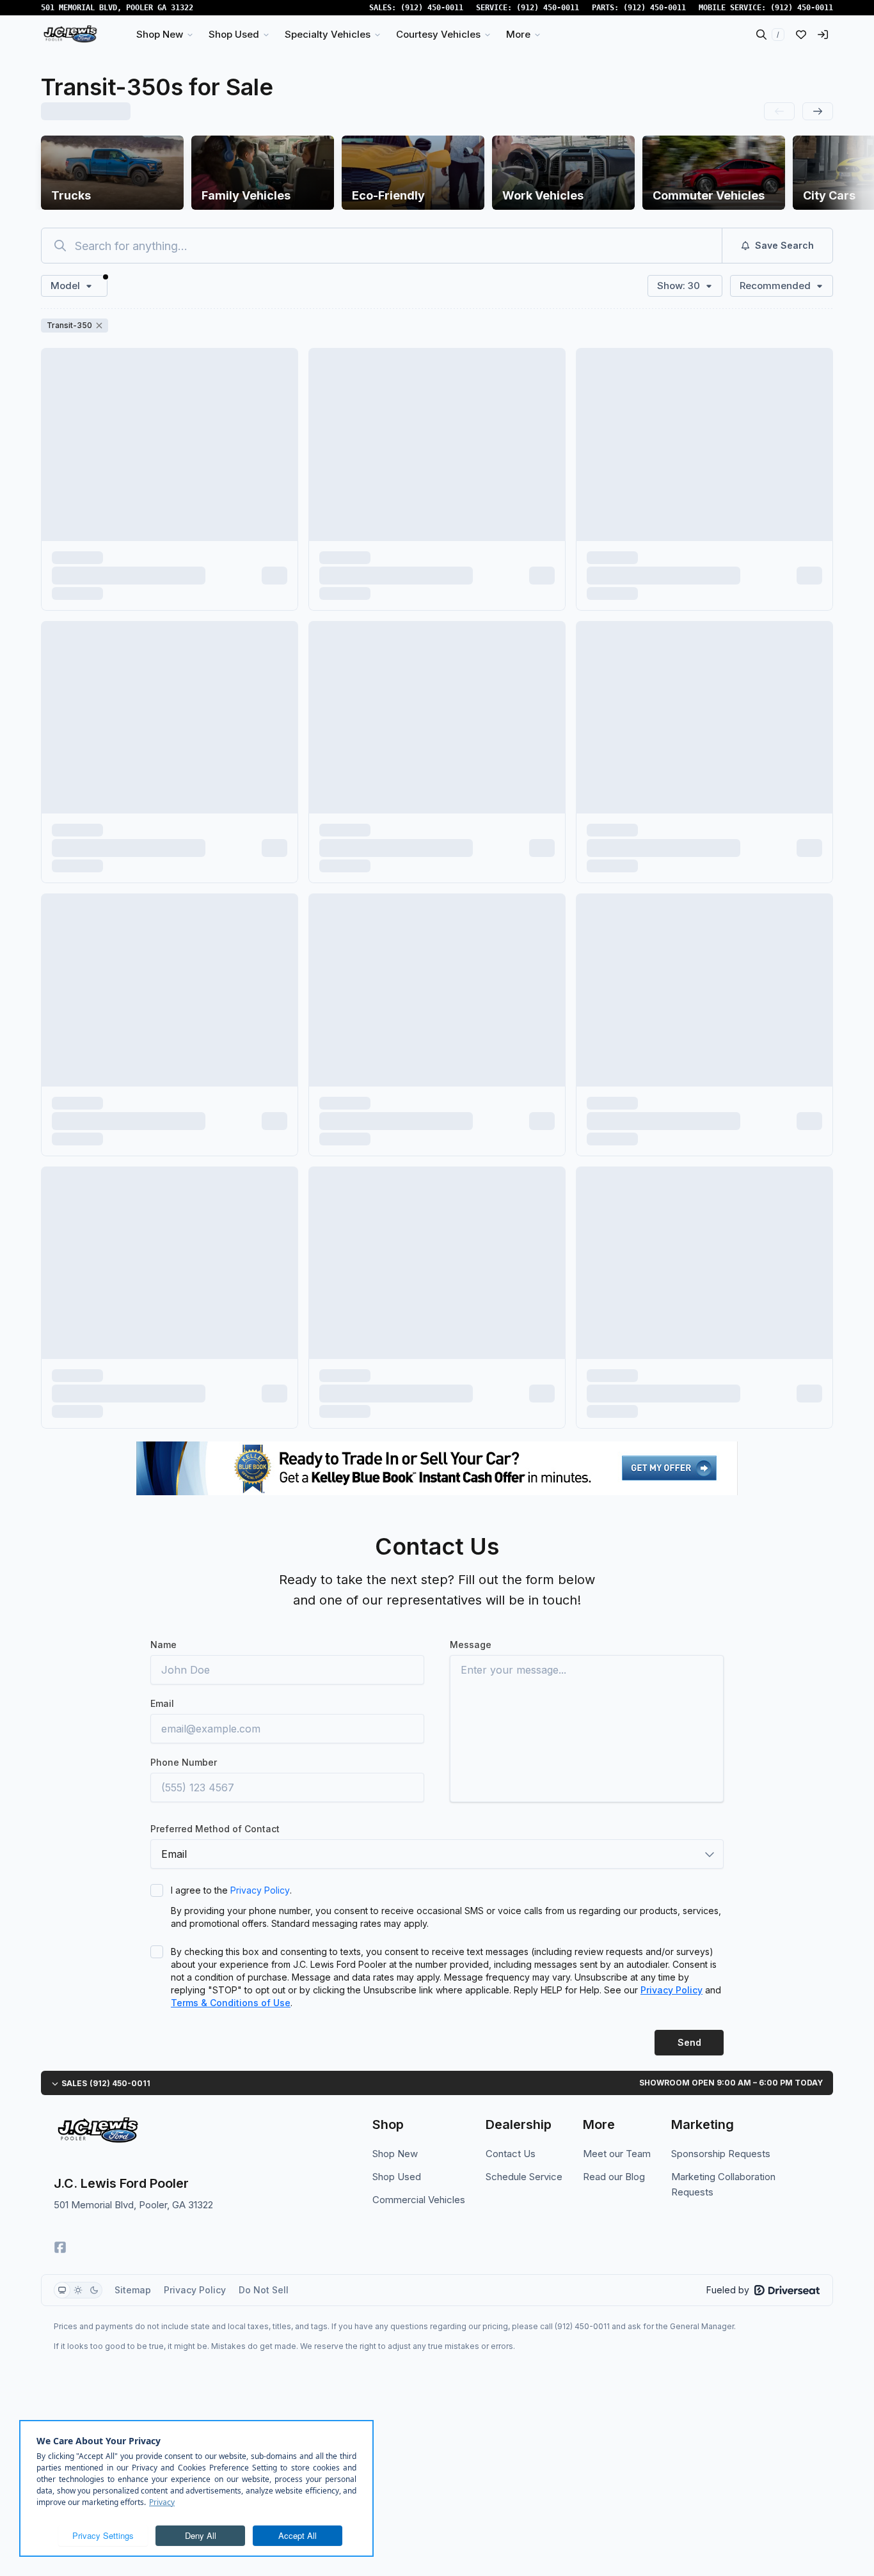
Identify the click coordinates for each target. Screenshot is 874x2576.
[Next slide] (818, 111)
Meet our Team (617, 2154)
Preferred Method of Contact (215, 1829)
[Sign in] (823, 35)
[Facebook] (60, 2247)
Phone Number (184, 1762)
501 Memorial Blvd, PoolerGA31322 (117, 8)
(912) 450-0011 (432, 8)
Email (162, 1703)
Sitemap (133, 2290)
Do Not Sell (264, 2290)
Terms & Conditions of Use (231, 2003)
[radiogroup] (78, 2290)
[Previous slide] (779, 111)
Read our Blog (614, 2177)
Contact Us (511, 2154)
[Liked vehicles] (801, 35)
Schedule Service (524, 2177)
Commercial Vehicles (419, 2200)
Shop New (395, 2154)
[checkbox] (157, 1890)
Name (163, 1645)
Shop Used (397, 2177)
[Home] (70, 35)
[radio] (62, 2290)
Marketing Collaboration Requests (723, 2184)
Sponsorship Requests (721, 2154)
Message (471, 1645)
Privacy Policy (260, 1890)
